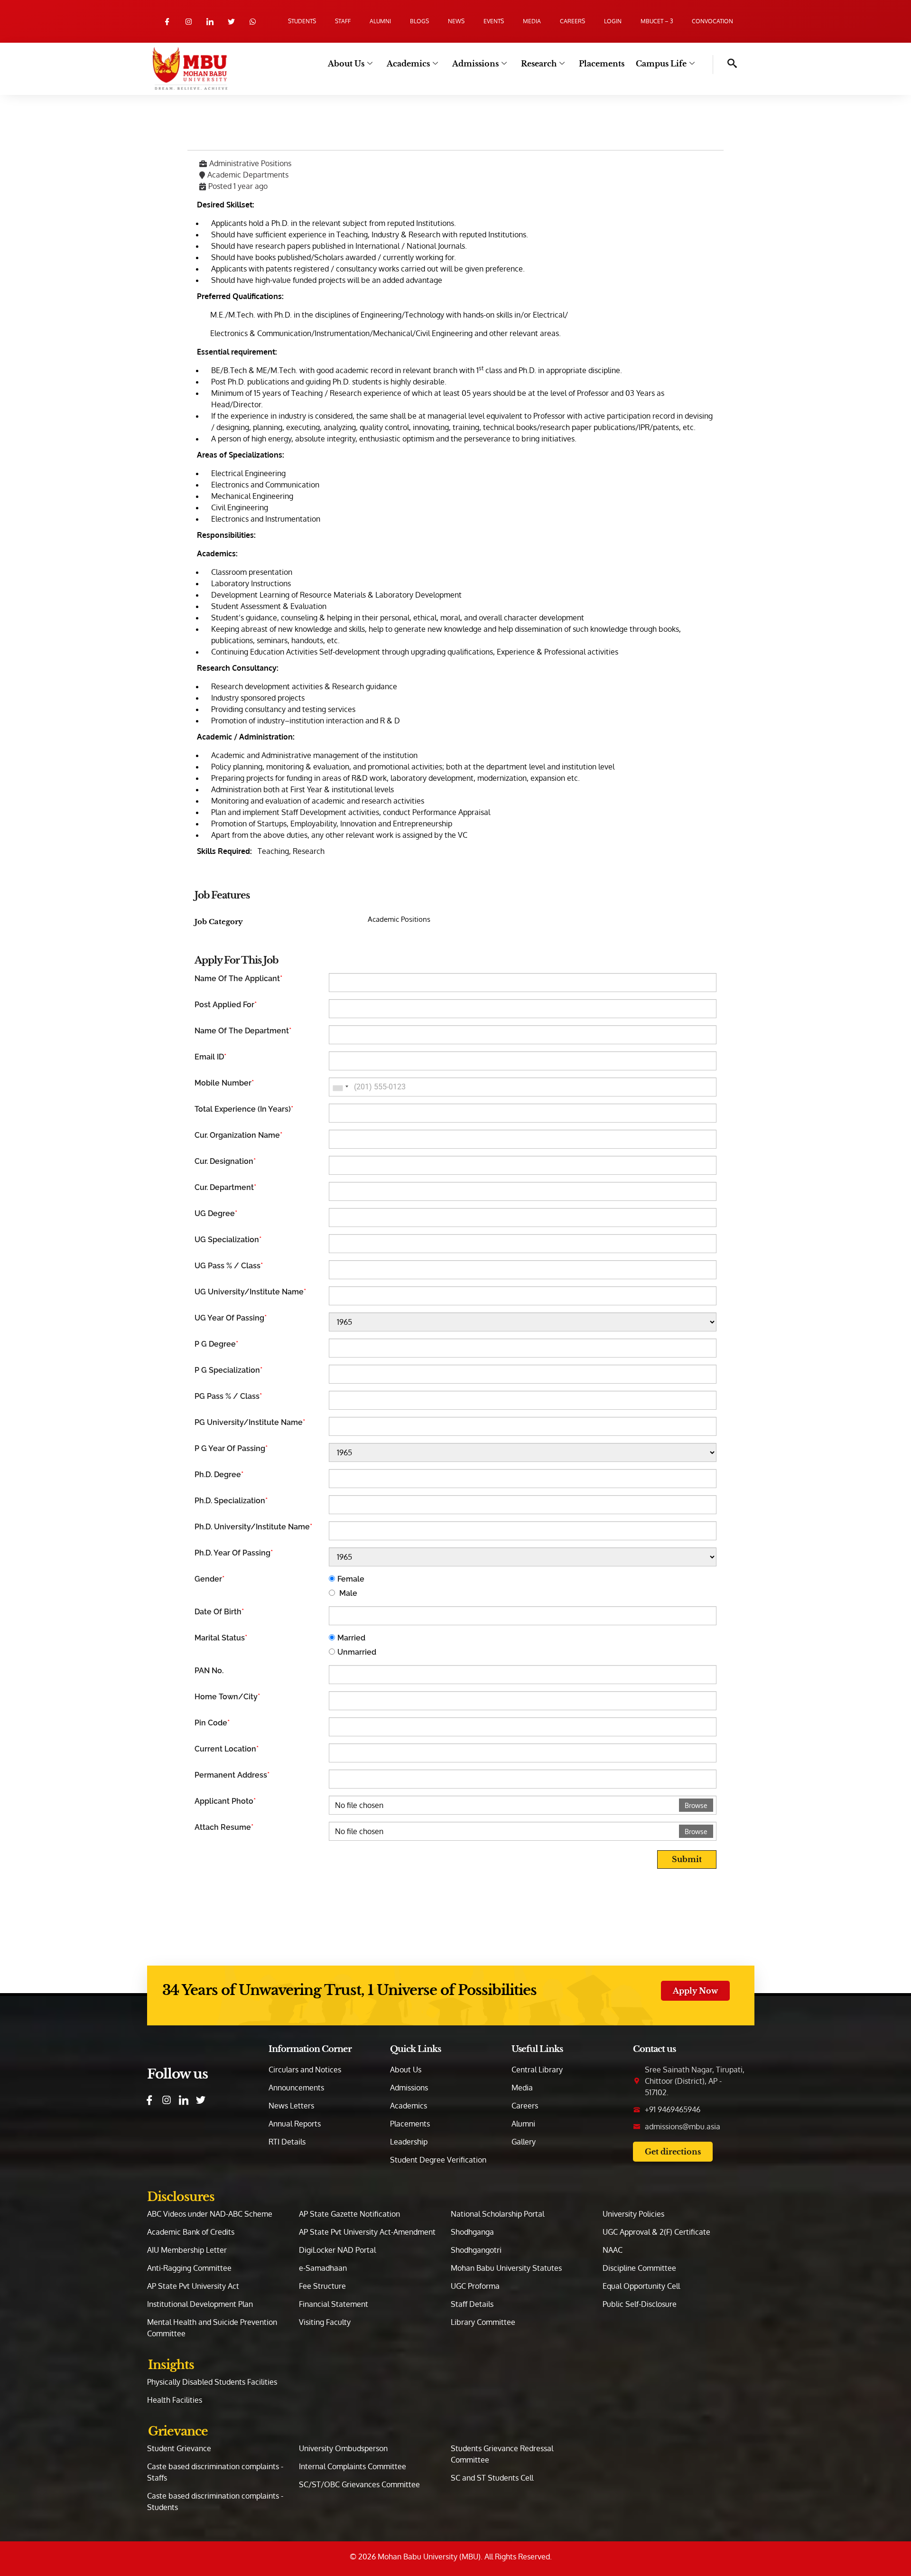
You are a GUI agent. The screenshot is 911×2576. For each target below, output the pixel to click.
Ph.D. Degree (219, 1475)
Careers (572, 21)
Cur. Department (225, 1187)
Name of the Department (243, 1031)
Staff (343, 21)
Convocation (712, 21)
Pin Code (212, 1723)
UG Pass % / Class (229, 1266)
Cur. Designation (225, 1161)
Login (613, 21)
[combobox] (340, 1087)
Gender (209, 1579)
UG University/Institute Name (250, 1292)
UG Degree (216, 1213)
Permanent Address (232, 1775)
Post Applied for (226, 1005)
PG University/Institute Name (250, 1422)
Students (302, 21)
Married (351, 1638)
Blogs (419, 21)
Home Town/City (227, 1697)
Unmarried (357, 1652)
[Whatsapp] (253, 22)
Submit (687, 1859)
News (456, 21)
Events (494, 21)
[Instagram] (189, 22)
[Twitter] (231, 22)
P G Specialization (228, 1370)
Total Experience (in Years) (244, 1109)
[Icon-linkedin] (210, 22)
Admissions (475, 64)
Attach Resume (224, 1827)
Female (351, 1579)
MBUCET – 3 (657, 21)
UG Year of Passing (231, 1318)
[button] (725, 65)
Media (532, 21)
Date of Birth (219, 1612)
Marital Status (221, 1638)
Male (347, 1593)
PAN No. (209, 1671)
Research (539, 64)
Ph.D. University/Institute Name (253, 1527)
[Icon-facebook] (167, 22)
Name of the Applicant (238, 979)
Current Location (227, 1749)
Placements (602, 64)
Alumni (380, 21)
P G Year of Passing (231, 1448)
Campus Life (661, 64)
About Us (346, 64)
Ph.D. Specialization (231, 1501)
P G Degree (216, 1344)
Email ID (210, 1057)
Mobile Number (224, 1083)
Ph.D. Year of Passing (234, 1553)
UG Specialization (228, 1240)
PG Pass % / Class (228, 1396)
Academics (408, 64)
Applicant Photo (225, 1801)
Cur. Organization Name (238, 1135)
